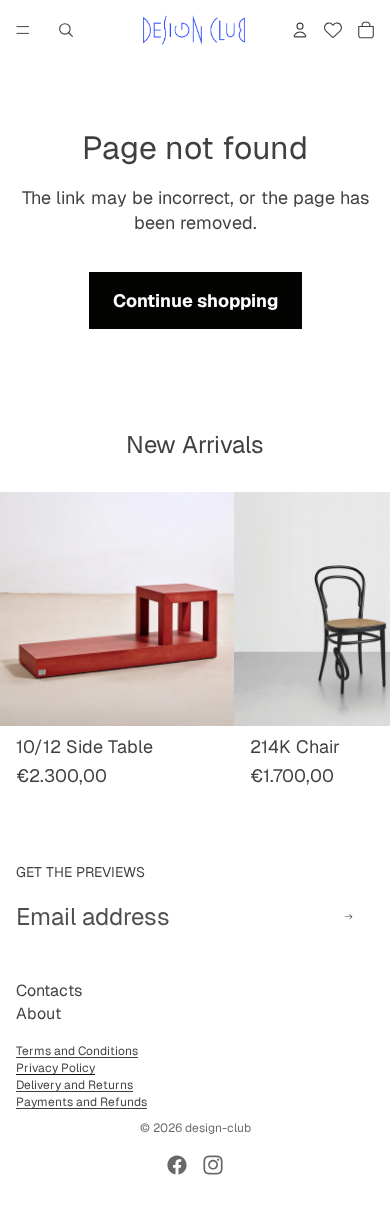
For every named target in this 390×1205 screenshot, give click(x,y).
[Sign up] (348, 916)
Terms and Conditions (77, 1051)
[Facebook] (177, 1165)
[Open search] (66, 30)
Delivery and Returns (74, 1085)
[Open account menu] (300, 30)
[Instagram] (213, 1165)
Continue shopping (195, 300)
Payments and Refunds (81, 1102)
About (38, 1013)
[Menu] (23, 30)
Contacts (49, 990)
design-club (218, 1128)
